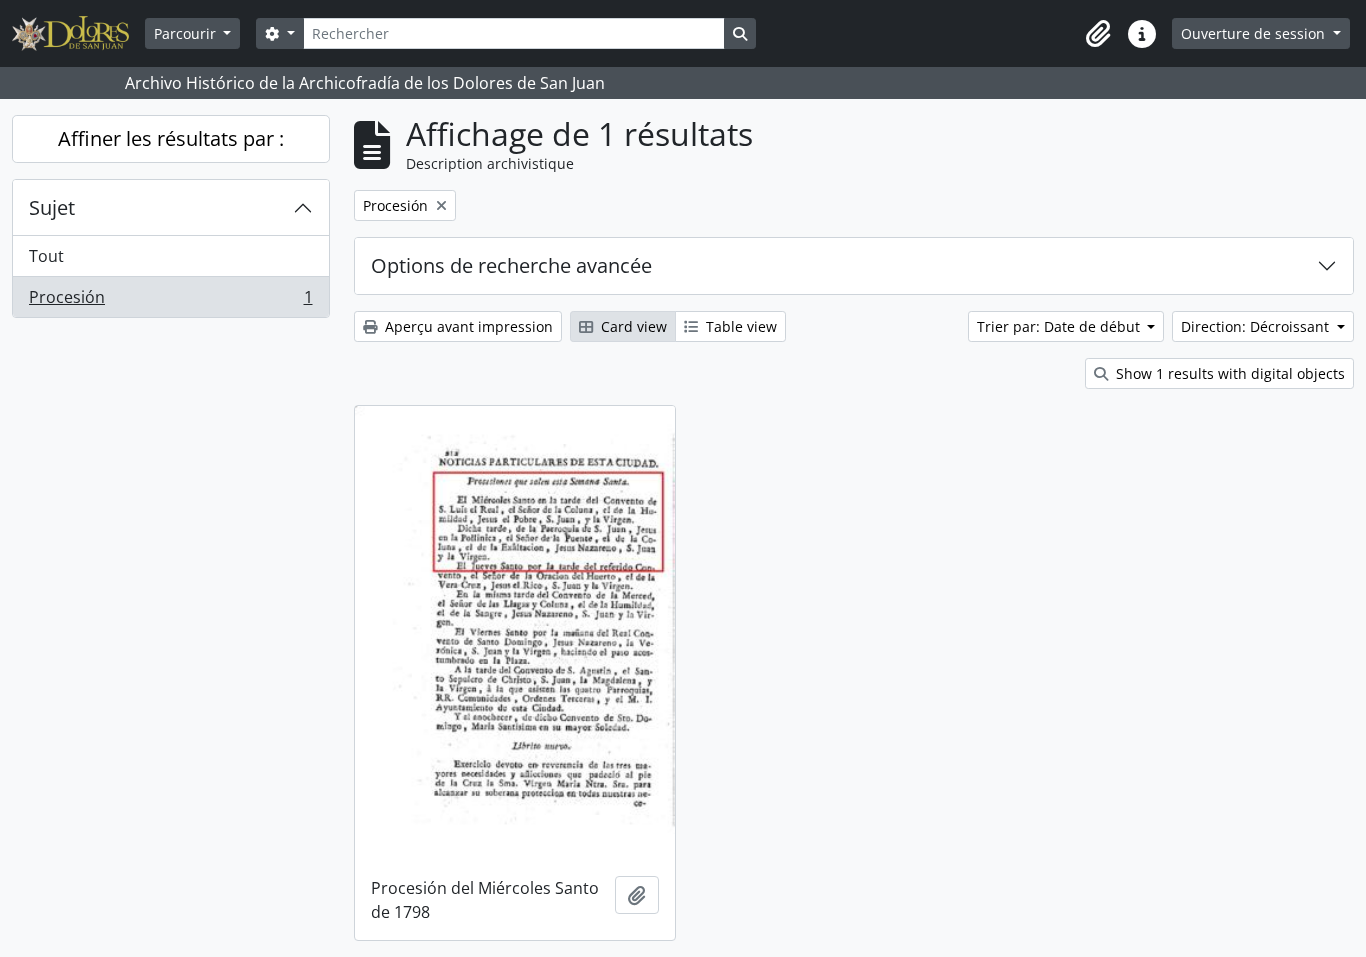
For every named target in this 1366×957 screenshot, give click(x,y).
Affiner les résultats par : (171, 138)
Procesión (170, 301)
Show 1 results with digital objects (1228, 373)
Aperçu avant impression (467, 326)
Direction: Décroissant (1257, 326)
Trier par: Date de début (1060, 326)
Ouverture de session (1255, 33)
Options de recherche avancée (511, 265)
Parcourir (187, 33)
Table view (739, 326)
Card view (632, 326)
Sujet (52, 207)
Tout (46, 256)
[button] (1098, 34)
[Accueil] (78, 33)
